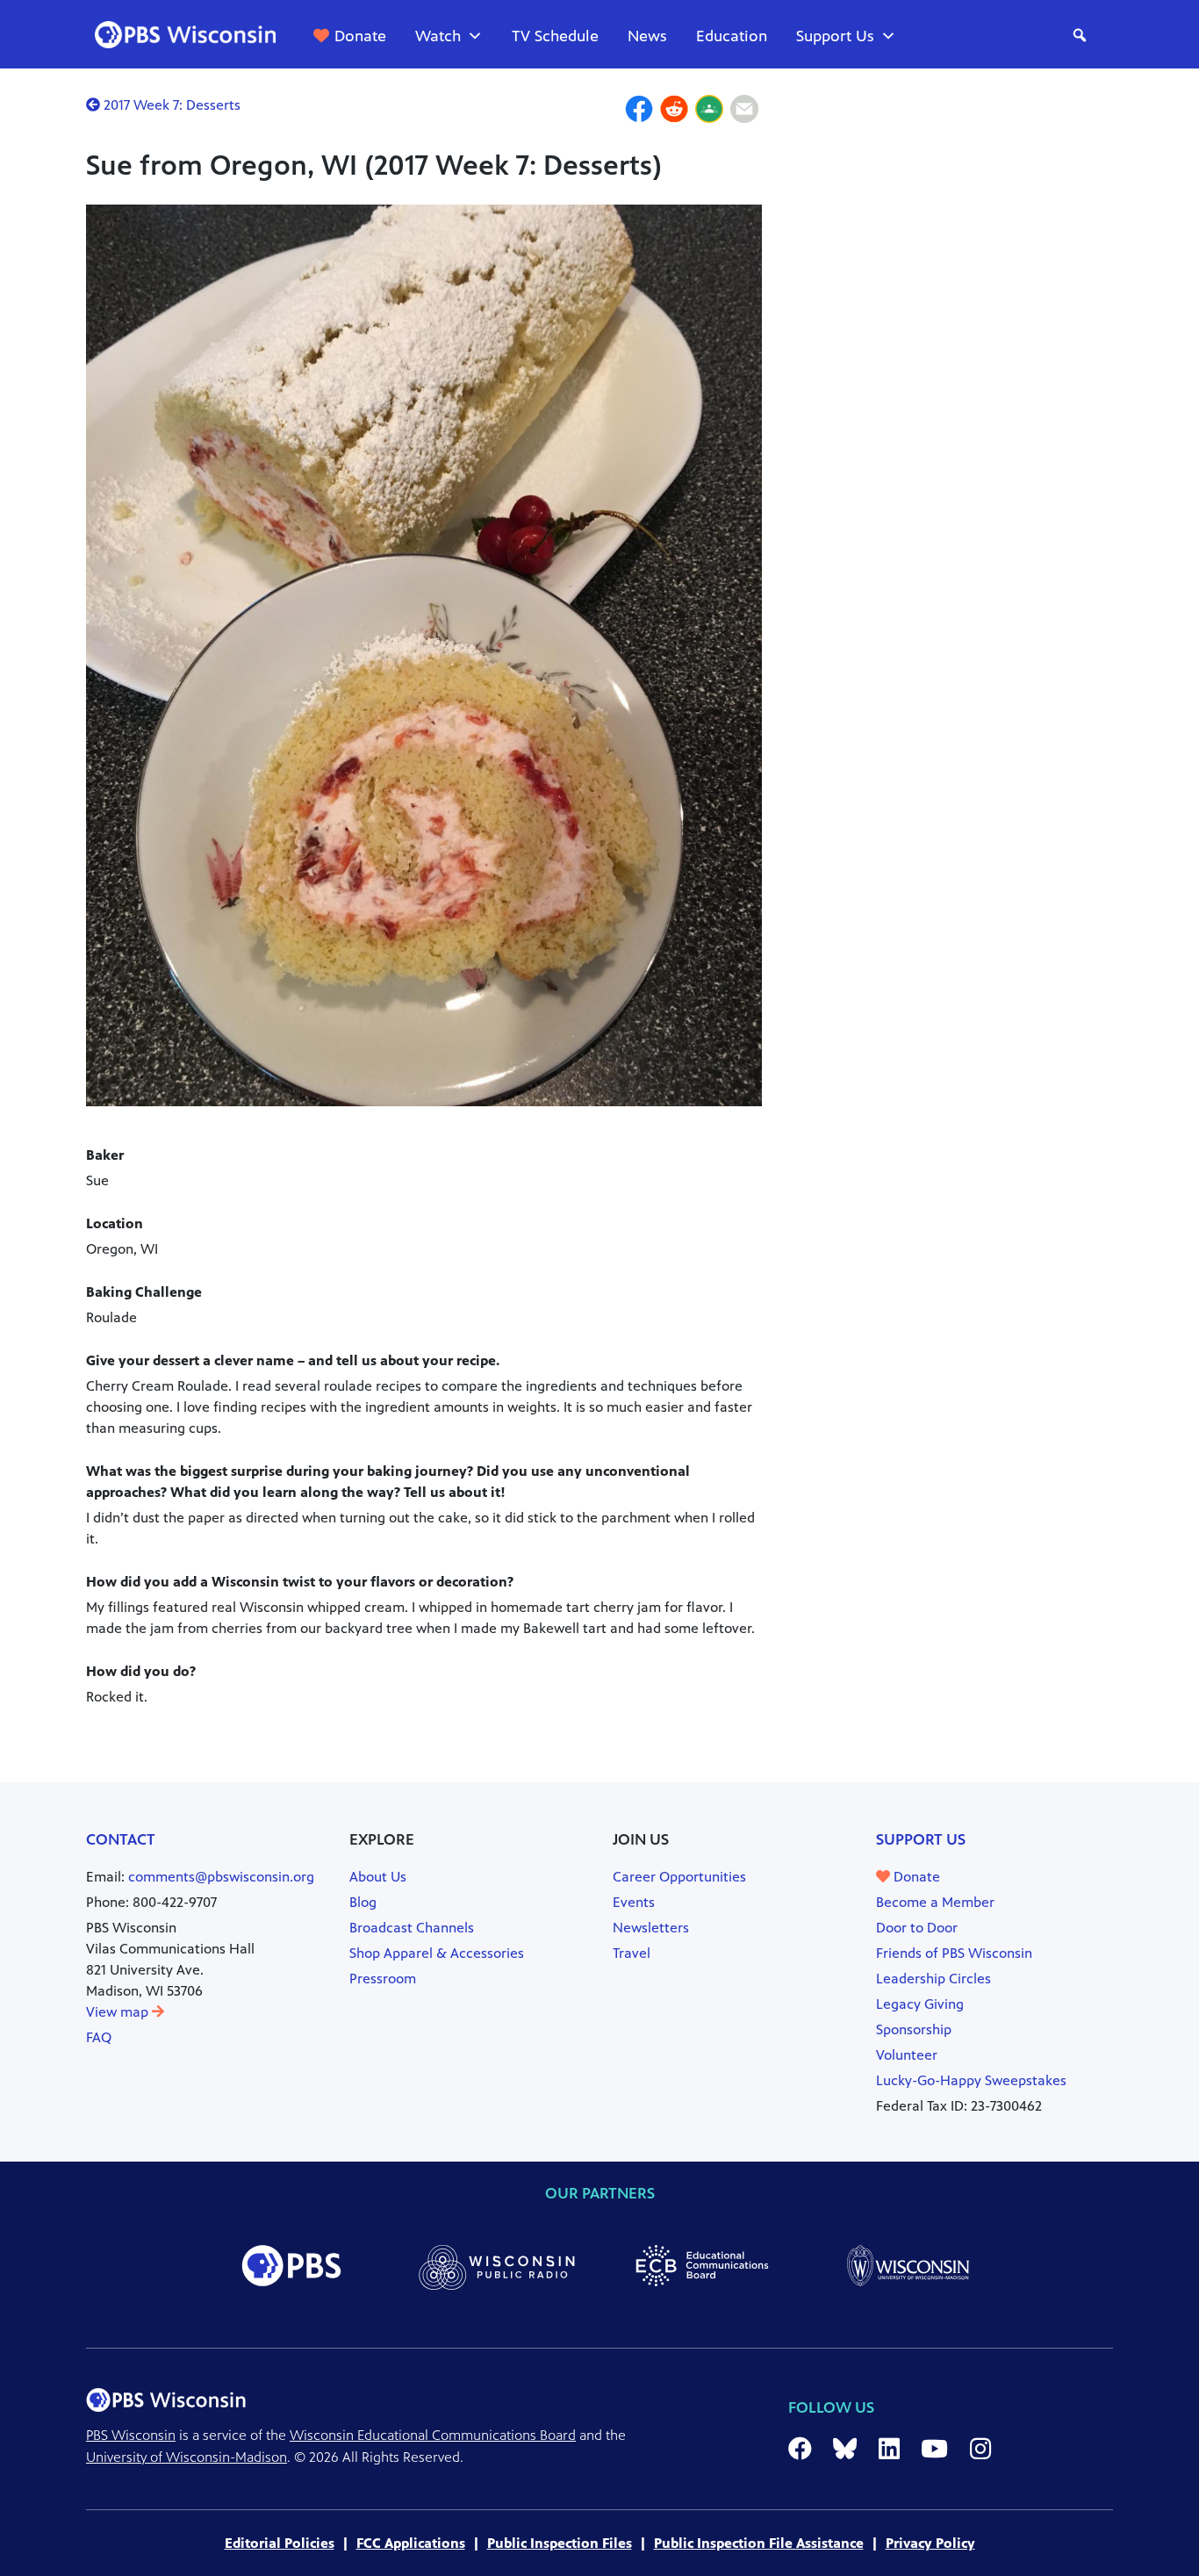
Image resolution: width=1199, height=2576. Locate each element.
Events (634, 1902)
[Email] (744, 112)
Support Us (835, 36)
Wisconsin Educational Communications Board (433, 2435)
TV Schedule (555, 36)
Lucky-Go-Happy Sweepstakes (971, 2080)
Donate (360, 36)
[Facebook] (639, 112)
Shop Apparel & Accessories (437, 1953)
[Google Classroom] (709, 112)
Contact (121, 1839)
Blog (363, 1902)
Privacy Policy (930, 2543)
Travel (632, 1953)
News (647, 36)
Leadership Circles (933, 1979)
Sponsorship (914, 2029)
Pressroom (383, 1979)
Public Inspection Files (560, 2543)
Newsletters (651, 1928)
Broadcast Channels (412, 1928)
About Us (378, 1877)
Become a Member (935, 1902)
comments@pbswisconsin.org (221, 1877)
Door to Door (917, 1928)
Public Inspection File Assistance (759, 2543)
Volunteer (907, 2055)
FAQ (99, 2037)
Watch (438, 36)
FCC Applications (411, 2543)
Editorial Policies (280, 2543)
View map (119, 2012)
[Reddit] (674, 112)
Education (732, 36)
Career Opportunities (679, 1877)
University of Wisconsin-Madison (187, 2457)
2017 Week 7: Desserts (170, 105)
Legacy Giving (920, 2004)
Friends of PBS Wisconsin (954, 1953)
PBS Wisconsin (131, 2435)
